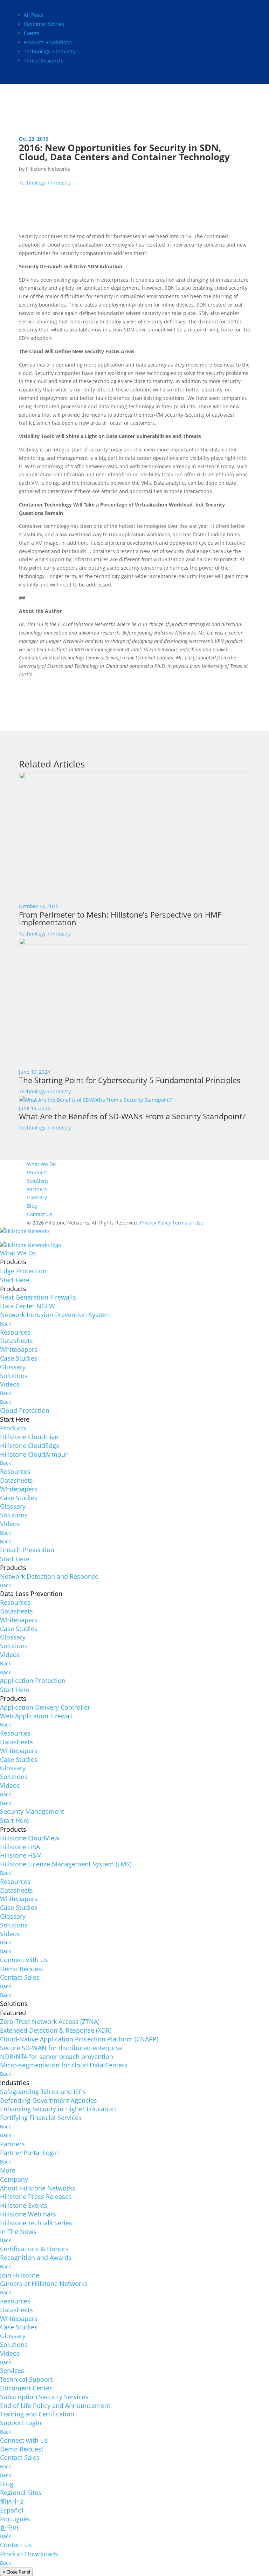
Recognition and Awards (36, 2258)
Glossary (37, 1197)
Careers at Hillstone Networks (44, 2283)
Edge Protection (23, 1271)
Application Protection (33, 1681)
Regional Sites (21, 2493)
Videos (10, 1384)
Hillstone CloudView (30, 1838)
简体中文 (13, 2501)
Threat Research (43, 61)
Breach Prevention (27, 1550)
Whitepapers (19, 1349)
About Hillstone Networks (38, 2188)
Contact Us (40, 1214)
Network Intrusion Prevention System (55, 1315)
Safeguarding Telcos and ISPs (43, 2092)
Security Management (32, 1811)
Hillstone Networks (48, 169)
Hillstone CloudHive (29, 1437)
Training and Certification (37, 2414)
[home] (25, 1233)
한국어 (9, 2528)
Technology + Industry (50, 51)
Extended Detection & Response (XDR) (56, 2030)
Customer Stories (44, 24)
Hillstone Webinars (28, 2214)
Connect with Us (24, 1960)
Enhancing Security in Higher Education (58, 2109)
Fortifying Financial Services (41, 2118)
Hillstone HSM (21, 1855)
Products (37, 1172)
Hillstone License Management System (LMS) (66, 1864)
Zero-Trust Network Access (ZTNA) (50, 2021)
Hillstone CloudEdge (30, 1445)
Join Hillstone (20, 2275)
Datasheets (16, 1341)
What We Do (41, 1164)
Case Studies (19, 1358)
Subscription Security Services (44, 2397)
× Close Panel (16, 2572)
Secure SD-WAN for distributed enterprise (61, 2048)
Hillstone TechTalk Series (36, 2223)
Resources (15, 1332)
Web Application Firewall (36, 1716)
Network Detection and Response (49, 1576)
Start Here (15, 1280)
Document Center (26, 2388)
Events (32, 33)
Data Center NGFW (27, 1306)
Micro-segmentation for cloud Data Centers (64, 2065)
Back (5, 1324)
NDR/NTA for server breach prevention (57, 2057)
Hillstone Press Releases (36, 2196)
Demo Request (22, 1969)
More (8, 2170)
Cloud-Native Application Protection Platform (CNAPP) (79, 2039)
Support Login (21, 2423)
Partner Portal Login (29, 2153)
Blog (32, 1206)
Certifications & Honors (34, 2249)
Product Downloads (29, 2554)
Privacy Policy (155, 1223)
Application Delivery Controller (45, 1707)
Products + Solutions (48, 42)
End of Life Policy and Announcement (55, 2406)
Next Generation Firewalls (38, 1297)
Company (14, 2179)
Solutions (38, 1181)
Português (15, 2519)
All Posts (34, 15)
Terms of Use (188, 1223)
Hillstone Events (24, 2205)
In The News (18, 2232)
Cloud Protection (25, 1410)
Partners (37, 1189)
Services (12, 2370)
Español (12, 2510)
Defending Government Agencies (49, 2100)
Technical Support (26, 2379)
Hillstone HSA (20, 1847)
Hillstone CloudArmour (34, 1454)
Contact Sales (20, 1977)
